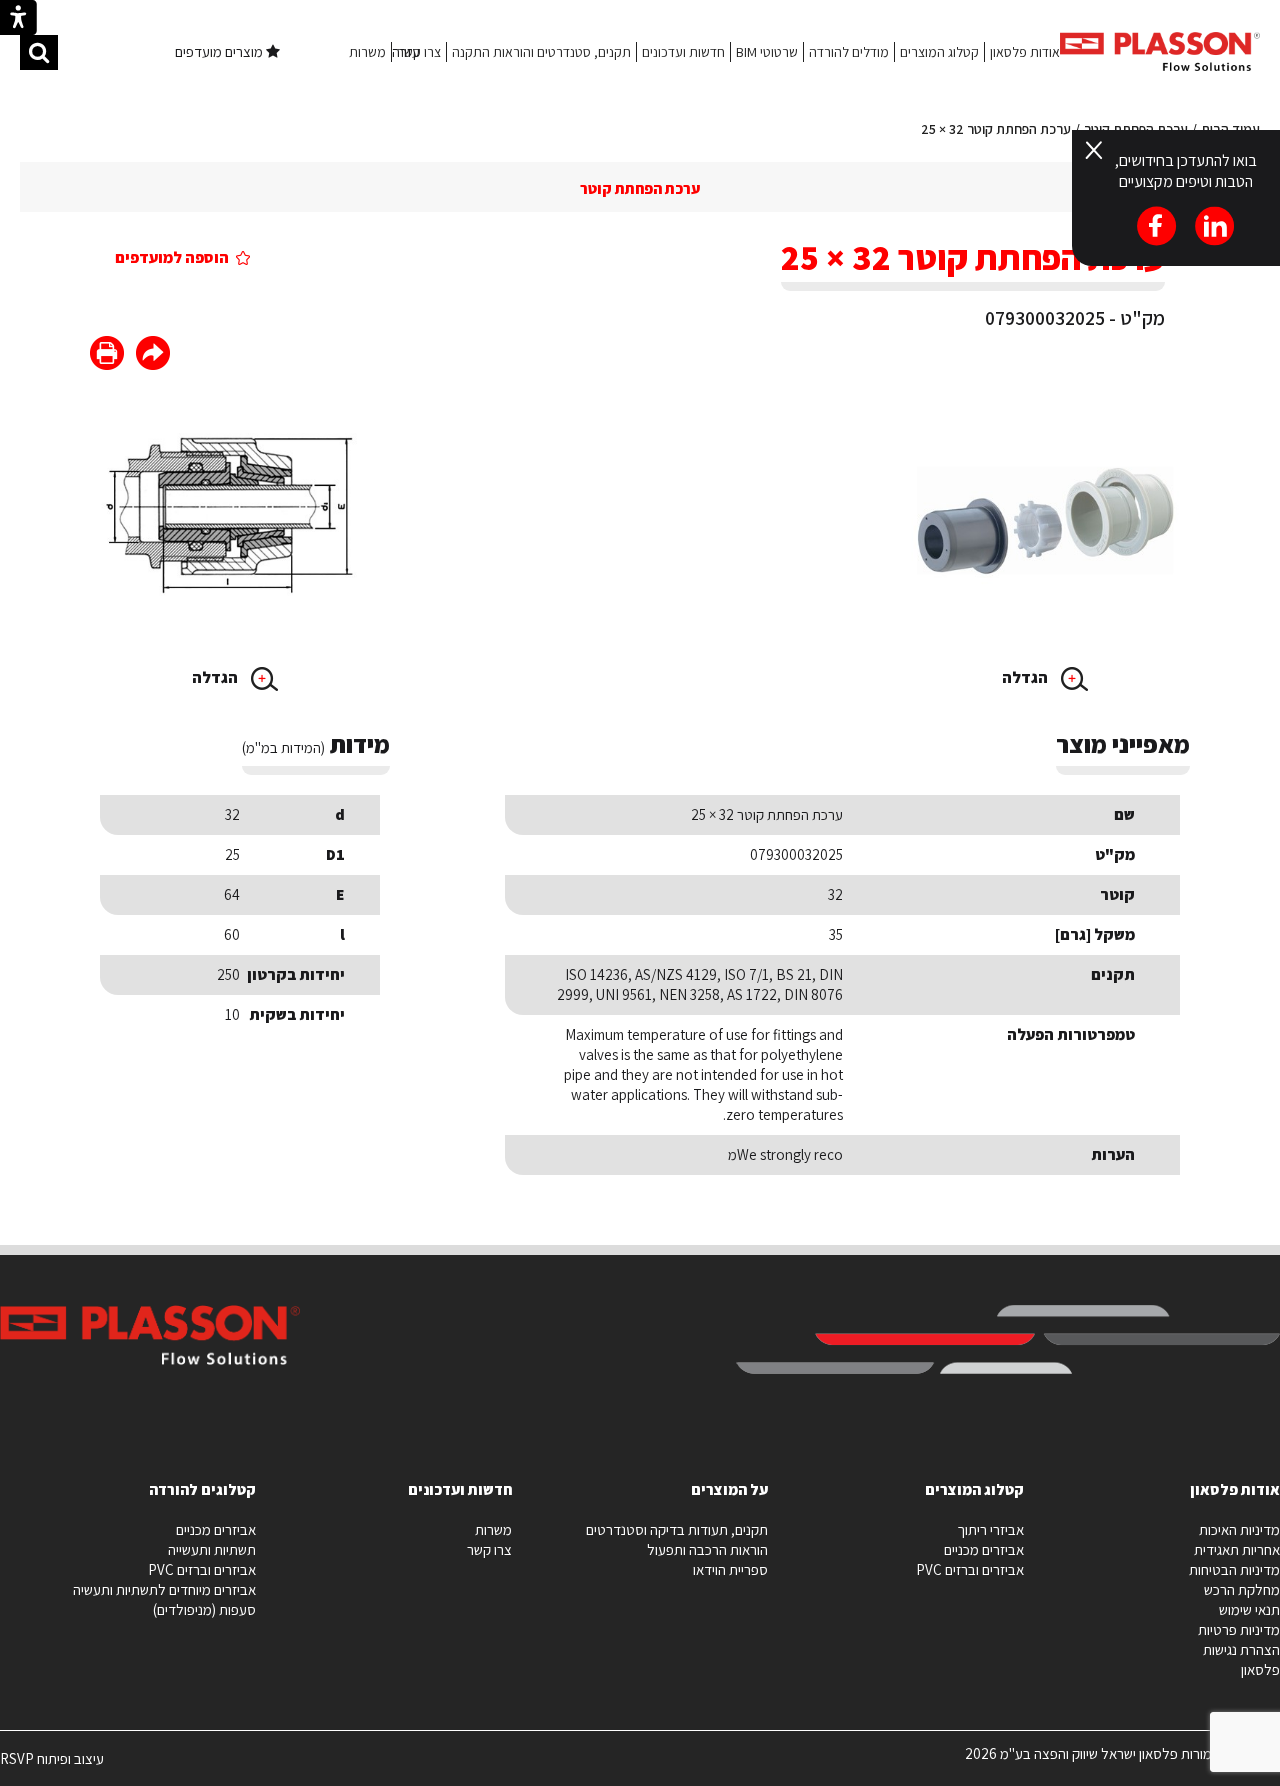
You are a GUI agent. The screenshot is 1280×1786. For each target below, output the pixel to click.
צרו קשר (489, 1549)
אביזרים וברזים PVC (970, 1569)
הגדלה (1026, 677)
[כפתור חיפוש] (39, 52)
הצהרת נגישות (1241, 1649)
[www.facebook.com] (153, 355)
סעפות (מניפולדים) (204, 1609)
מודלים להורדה (849, 52)
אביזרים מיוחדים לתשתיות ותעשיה (164, 1589)
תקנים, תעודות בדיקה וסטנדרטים (677, 1529)
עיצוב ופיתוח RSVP (52, 1767)
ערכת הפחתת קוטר (640, 188)
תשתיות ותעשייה (212, 1549)
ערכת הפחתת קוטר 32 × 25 (996, 129)
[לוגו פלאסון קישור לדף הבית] (1160, 51)
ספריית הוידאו (730, 1569)
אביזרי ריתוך (990, 1529)
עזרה (406, 51)
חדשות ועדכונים (683, 52)
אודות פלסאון (1025, 52)
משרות (493, 1529)
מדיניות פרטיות (1239, 1629)
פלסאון (1260, 1669)
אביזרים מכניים (984, 1549)
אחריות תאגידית (1237, 1549)
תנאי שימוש (1249, 1609)
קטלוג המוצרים (939, 52)
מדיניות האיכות (1239, 1529)
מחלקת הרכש (1242, 1589)
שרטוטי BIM (767, 52)
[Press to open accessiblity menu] (18, 20)
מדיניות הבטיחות (1234, 1569)
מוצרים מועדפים (220, 51)
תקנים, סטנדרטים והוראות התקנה (541, 52)
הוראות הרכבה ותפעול (707, 1549)
